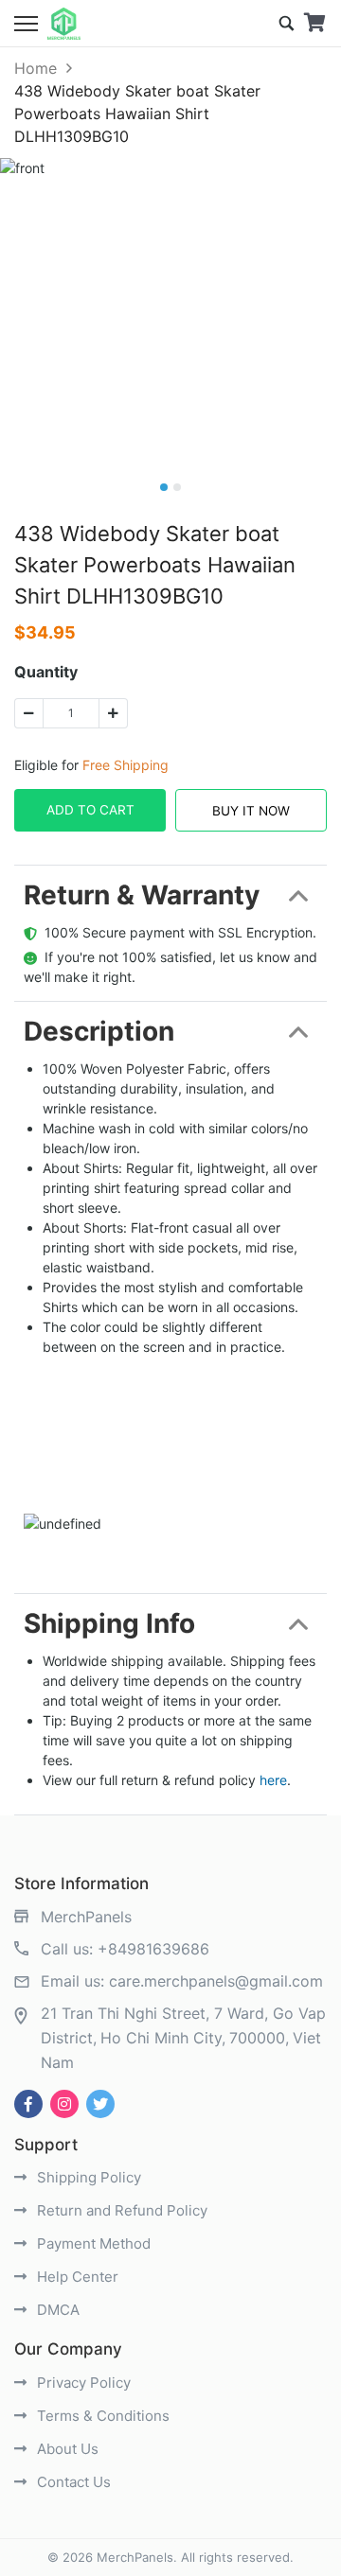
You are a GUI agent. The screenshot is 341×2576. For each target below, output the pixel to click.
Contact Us (72, 2482)
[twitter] (100, 2104)
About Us (66, 2449)
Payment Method (92, 2243)
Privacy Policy (82, 2383)
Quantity (46, 672)
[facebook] (28, 2104)
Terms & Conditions (101, 2416)
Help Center (76, 2277)
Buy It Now (251, 811)
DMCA (56, 2310)
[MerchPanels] (64, 24)
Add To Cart (90, 810)
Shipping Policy (87, 2177)
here (273, 1780)
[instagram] (64, 2104)
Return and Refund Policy (120, 2210)
